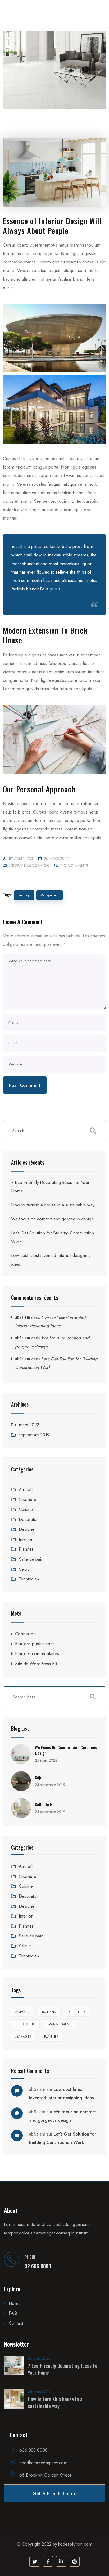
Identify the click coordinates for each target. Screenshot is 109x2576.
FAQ (13, 2313)
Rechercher (93, 1697)
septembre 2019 (34, 1435)
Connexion (25, 1634)
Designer (27, 1529)
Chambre (28, 1499)
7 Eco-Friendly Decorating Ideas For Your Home (63, 2369)
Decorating (25, 2024)
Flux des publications (35, 1644)
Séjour (25, 1569)
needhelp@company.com (43, 2463)
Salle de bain (31, 1559)
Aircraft (17, 865)
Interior (26, 1539)
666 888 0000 (33, 2450)
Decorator (38, 865)
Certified (77, 2012)
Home (15, 2303)
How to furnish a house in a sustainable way (53, 1205)
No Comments (74, 865)
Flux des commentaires (37, 1653)
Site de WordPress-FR (36, 1664)
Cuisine (26, 1509)
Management (49, 895)
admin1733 (24, 858)
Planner (26, 1549)
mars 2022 (29, 1425)
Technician (29, 1579)
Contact (16, 2323)
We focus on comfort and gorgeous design (52, 1219)
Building (24, 895)
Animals (22, 2012)
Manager (23, 2037)
